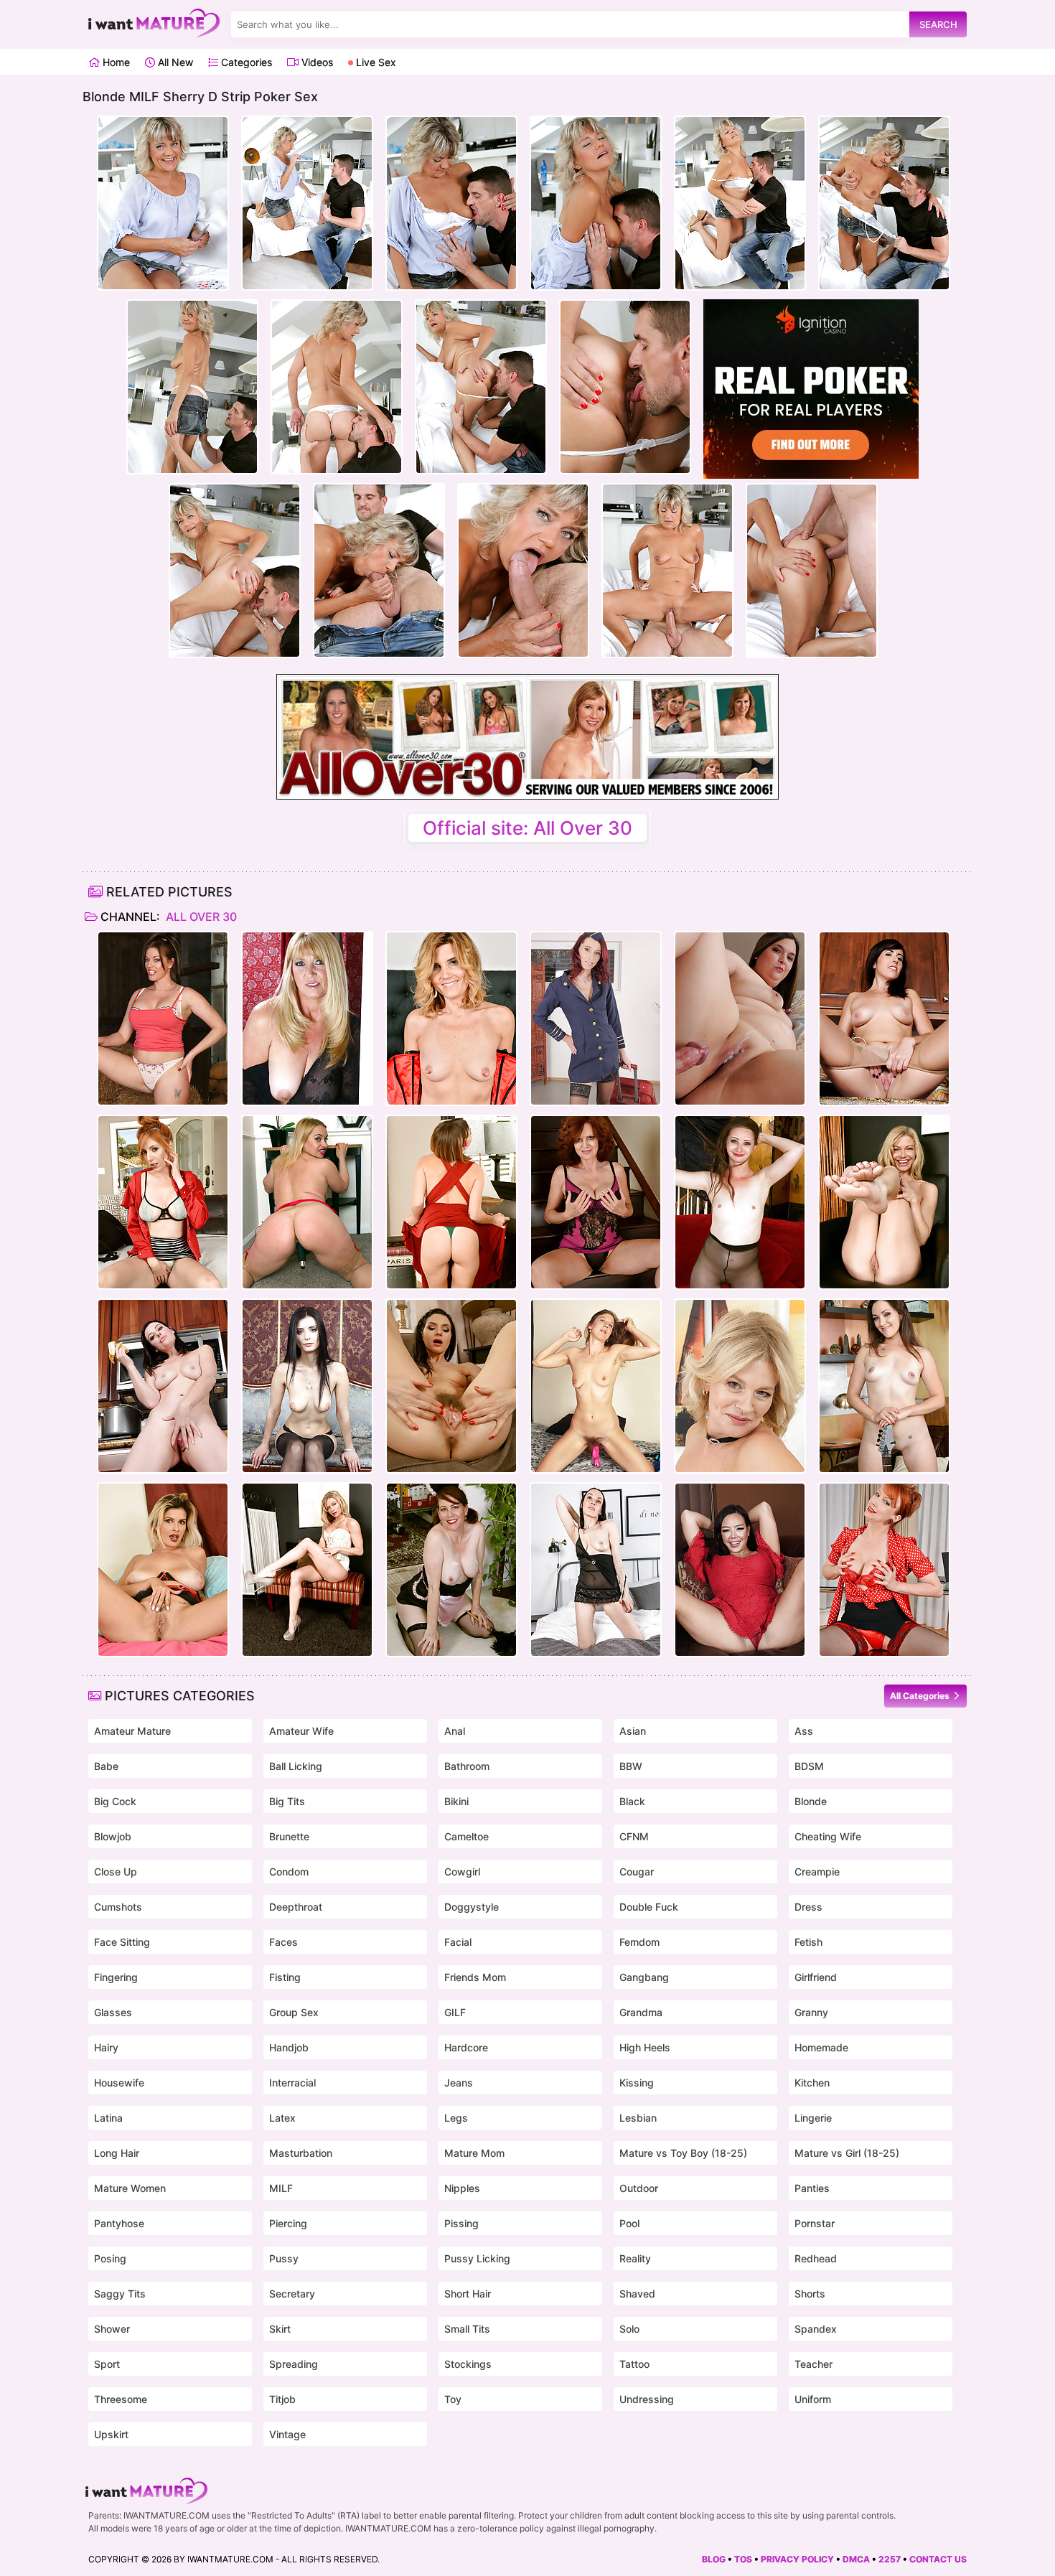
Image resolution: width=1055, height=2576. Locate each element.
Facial (458, 1942)
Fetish (808, 1942)
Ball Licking (296, 1766)
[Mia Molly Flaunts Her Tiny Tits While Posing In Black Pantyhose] (740, 1202)
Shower (112, 2329)
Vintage (287, 2434)
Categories (245, 62)
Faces (283, 1942)
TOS (743, 2559)
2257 (890, 2559)
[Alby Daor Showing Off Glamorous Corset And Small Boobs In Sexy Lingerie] (451, 1018)
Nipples (462, 2188)
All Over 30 (200, 917)
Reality (635, 2258)
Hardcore (466, 2047)
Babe (106, 1766)
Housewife (119, 2083)
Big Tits (287, 1801)
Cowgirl (462, 1872)
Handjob (289, 2047)
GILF (455, 2012)
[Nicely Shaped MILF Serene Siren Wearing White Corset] (307, 1570)
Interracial (292, 2083)
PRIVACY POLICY (797, 2559)
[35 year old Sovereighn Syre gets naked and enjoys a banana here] (163, 1386)
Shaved (637, 2294)
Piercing (288, 2223)
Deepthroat (296, 1907)
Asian (633, 1731)
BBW (631, 1766)
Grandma (641, 2012)
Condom (289, 1872)
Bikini (456, 1801)
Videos (316, 62)
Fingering (116, 1977)
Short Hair (468, 2294)
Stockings (468, 2364)
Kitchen (812, 2083)
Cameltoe (466, 1836)
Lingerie (813, 2118)
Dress (808, 1907)
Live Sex (375, 62)
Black (632, 1801)
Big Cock (115, 1801)
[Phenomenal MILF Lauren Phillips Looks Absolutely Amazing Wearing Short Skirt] (163, 1202)
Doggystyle (472, 1907)
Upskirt (111, 2434)
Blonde (811, 1801)
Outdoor (639, 2188)
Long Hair (117, 2153)
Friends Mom (475, 1977)
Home (115, 62)
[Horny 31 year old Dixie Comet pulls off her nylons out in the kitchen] (884, 1018)
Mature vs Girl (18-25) (847, 2153)
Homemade (821, 2047)
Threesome (121, 2399)
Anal (455, 1731)
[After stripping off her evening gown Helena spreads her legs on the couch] (307, 1386)
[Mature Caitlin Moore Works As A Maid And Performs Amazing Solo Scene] (451, 1570)
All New (174, 62)
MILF (281, 2188)
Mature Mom (474, 2153)
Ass (804, 1731)
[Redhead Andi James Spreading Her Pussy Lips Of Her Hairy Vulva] (596, 1202)
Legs (456, 2118)
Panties (812, 2188)
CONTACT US (938, 2559)
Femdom (639, 1942)
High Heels (645, 2047)
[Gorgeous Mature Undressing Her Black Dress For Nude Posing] (307, 1018)
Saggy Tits (120, 2294)
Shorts (810, 2294)
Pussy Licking (477, 2258)
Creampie (817, 1872)
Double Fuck (649, 1907)
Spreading (294, 2364)
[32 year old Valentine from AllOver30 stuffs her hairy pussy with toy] (596, 1386)
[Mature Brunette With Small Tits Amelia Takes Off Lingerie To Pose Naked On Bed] (596, 1570)
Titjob (282, 2399)
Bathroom (467, 1766)
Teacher (813, 2364)
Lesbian (638, 2118)
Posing (110, 2258)
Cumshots (118, 1907)
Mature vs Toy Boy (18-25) (683, 2153)
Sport (107, 2364)
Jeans (459, 2083)
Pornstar (815, 2223)
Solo (629, 2329)
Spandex (816, 2329)
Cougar (637, 1872)
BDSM (809, 1766)
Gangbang (644, 1977)
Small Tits (467, 2329)
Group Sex (294, 2012)
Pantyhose (119, 2223)
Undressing (647, 2399)
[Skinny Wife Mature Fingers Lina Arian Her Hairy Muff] (451, 1386)
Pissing (461, 2223)
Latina (108, 2118)
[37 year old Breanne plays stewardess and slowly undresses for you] (596, 1018)
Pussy (284, 2258)
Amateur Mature (132, 1731)
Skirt (280, 2329)
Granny (811, 2012)
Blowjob (113, 1836)
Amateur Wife (301, 1731)
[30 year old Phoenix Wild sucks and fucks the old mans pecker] (740, 1018)
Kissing (637, 2083)
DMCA (856, 2559)
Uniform (813, 2399)
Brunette (289, 1836)
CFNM (634, 1836)
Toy (453, 2399)
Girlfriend (816, 1977)
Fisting (285, 1977)
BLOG (714, 2559)
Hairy (106, 2047)
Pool (629, 2223)
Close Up (116, 1872)
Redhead (816, 2258)
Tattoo (634, 2364)
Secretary (292, 2294)
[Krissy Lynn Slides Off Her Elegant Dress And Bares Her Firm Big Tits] (451, 1202)
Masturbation (301, 2153)
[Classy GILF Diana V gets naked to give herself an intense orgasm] (740, 1386)
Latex (282, 2118)
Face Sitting (122, 1942)
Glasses (113, 2012)
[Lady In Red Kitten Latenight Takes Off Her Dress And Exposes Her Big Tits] (740, 1570)
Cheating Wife (828, 1836)
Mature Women (130, 2188)
